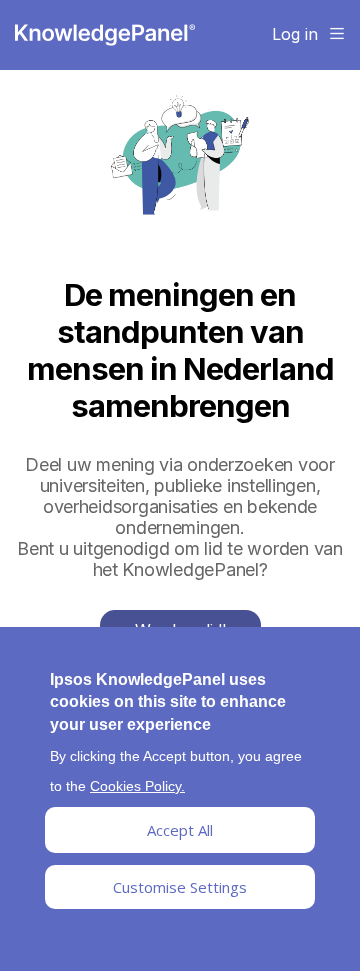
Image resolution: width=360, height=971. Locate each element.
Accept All (180, 830)
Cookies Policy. (137, 786)
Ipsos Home (105, 35)
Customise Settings (180, 887)
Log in (295, 34)
